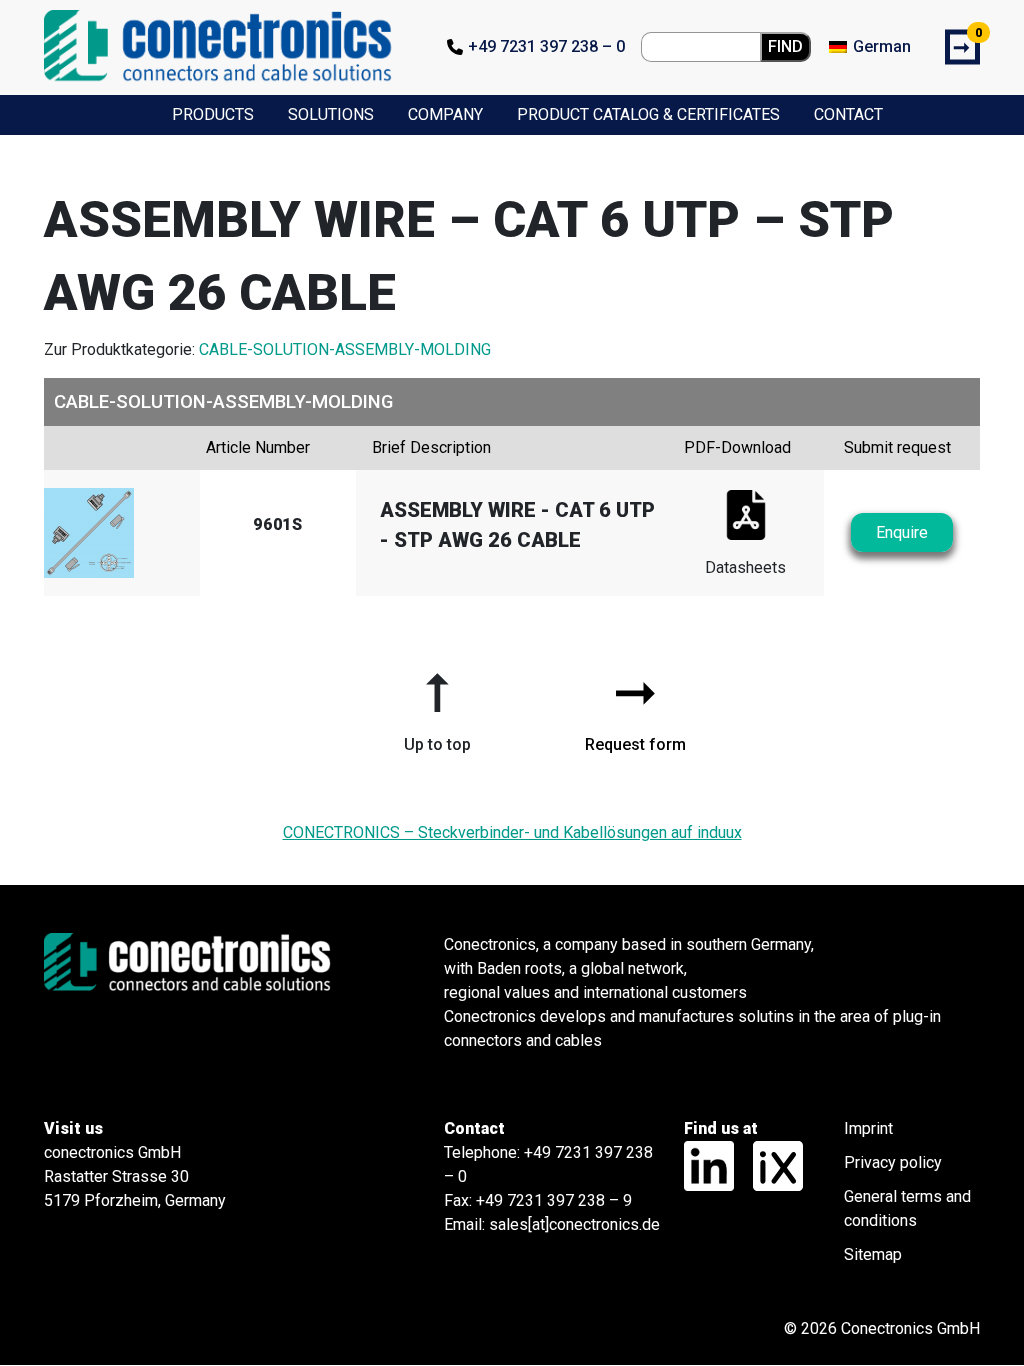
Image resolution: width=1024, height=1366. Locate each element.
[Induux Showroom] (770, 1164)
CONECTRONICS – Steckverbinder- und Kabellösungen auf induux (512, 832)
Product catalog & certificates (648, 114)
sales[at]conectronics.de (574, 1224)
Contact (848, 114)
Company (445, 114)
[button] (437, 705)
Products (213, 114)
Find (785, 46)
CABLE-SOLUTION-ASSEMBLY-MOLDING (345, 349)
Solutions (331, 114)
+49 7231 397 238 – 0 (546, 46)
